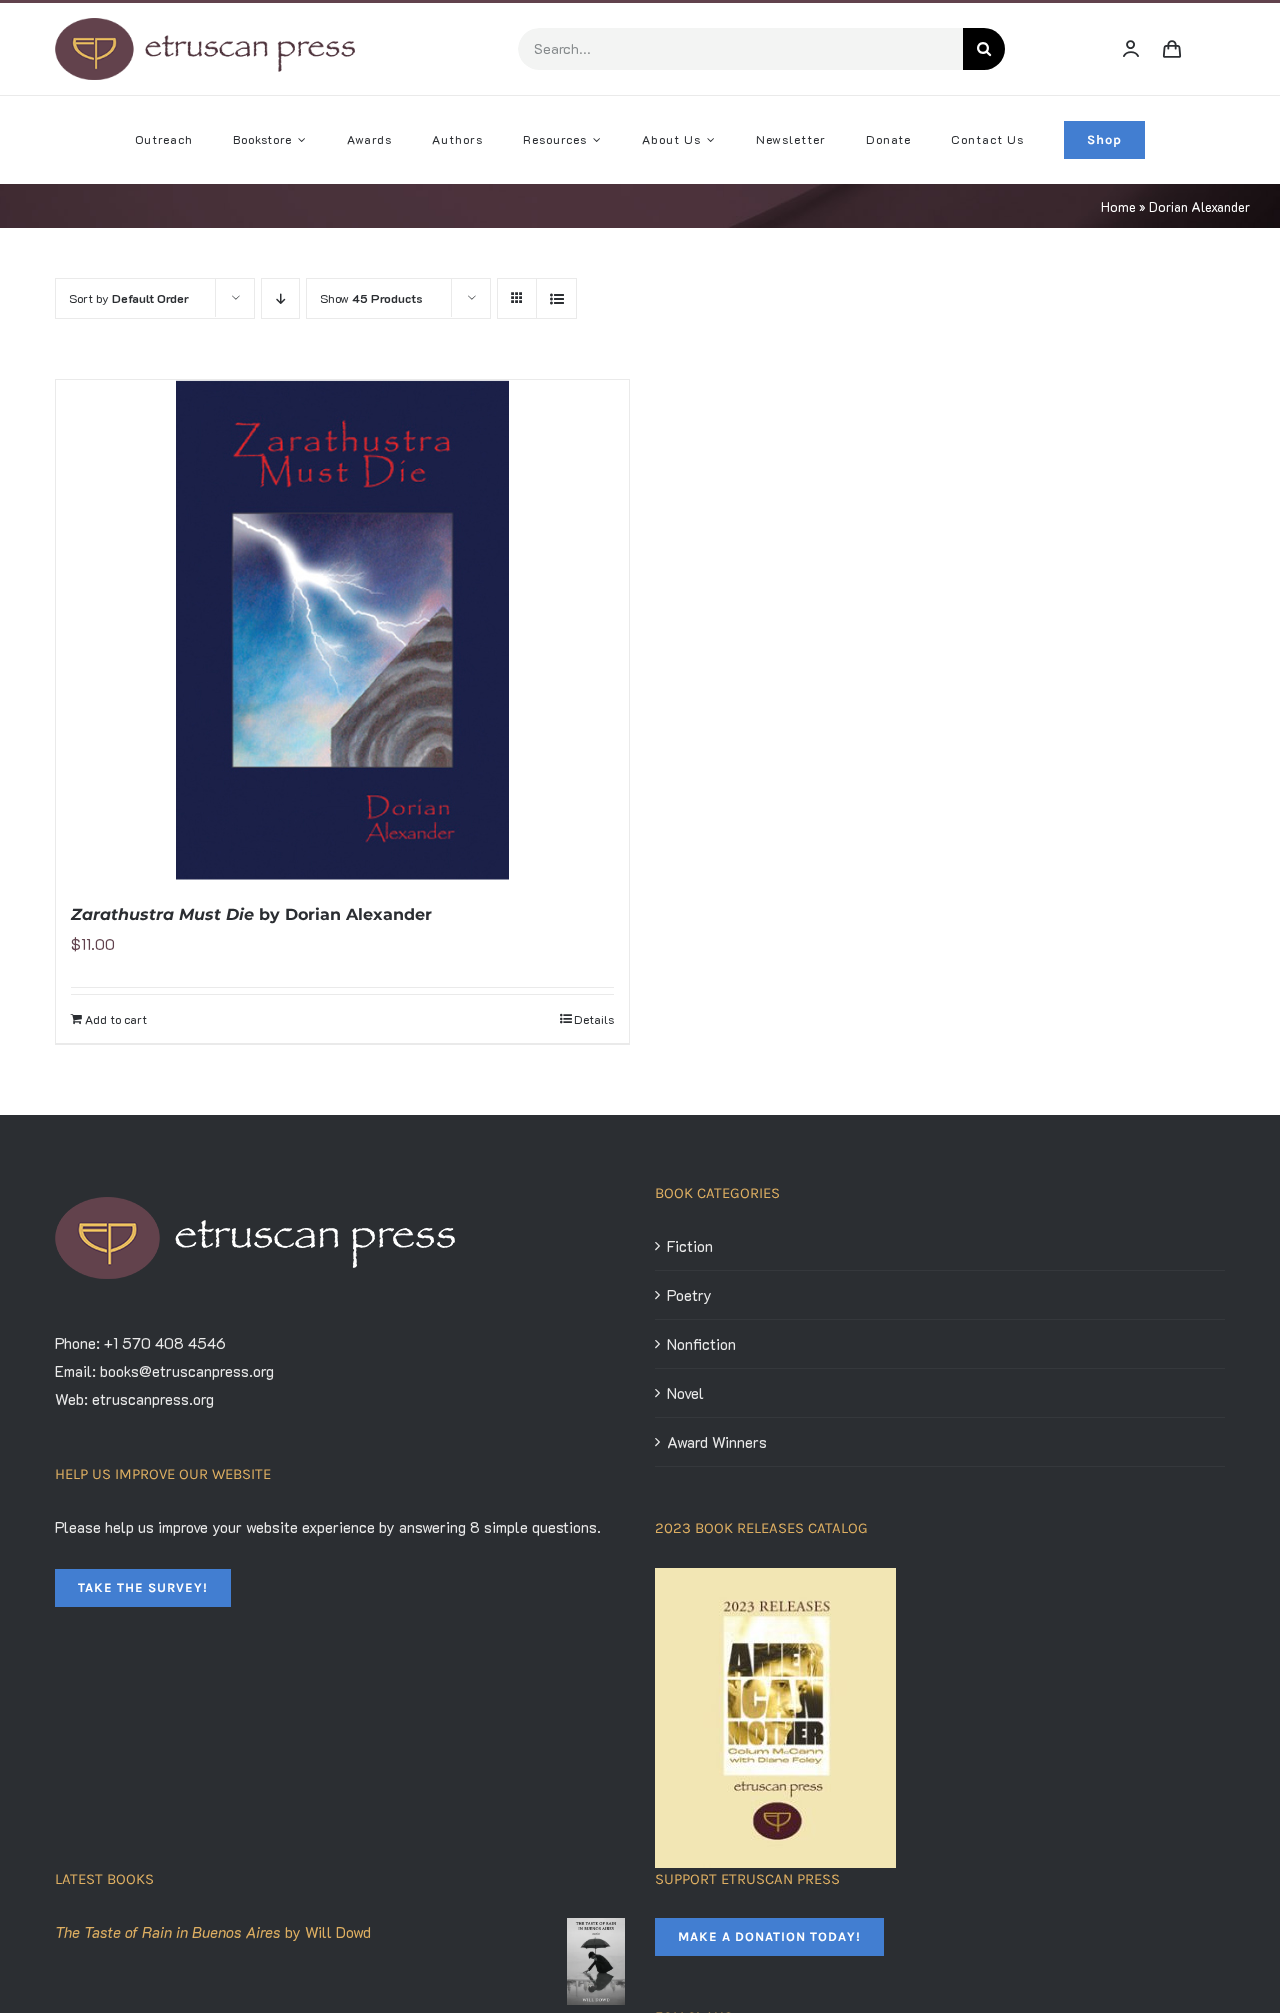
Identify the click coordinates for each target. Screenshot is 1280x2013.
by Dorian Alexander (251, 914)
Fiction (690, 1246)
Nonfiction (701, 1344)
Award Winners (717, 1442)
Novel (685, 1393)
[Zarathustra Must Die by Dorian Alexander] (342, 630)
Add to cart (116, 1019)
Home (1118, 206)
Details (594, 1019)
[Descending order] (280, 298)
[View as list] (556, 298)
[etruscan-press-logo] (205, 25)
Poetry (689, 1295)
